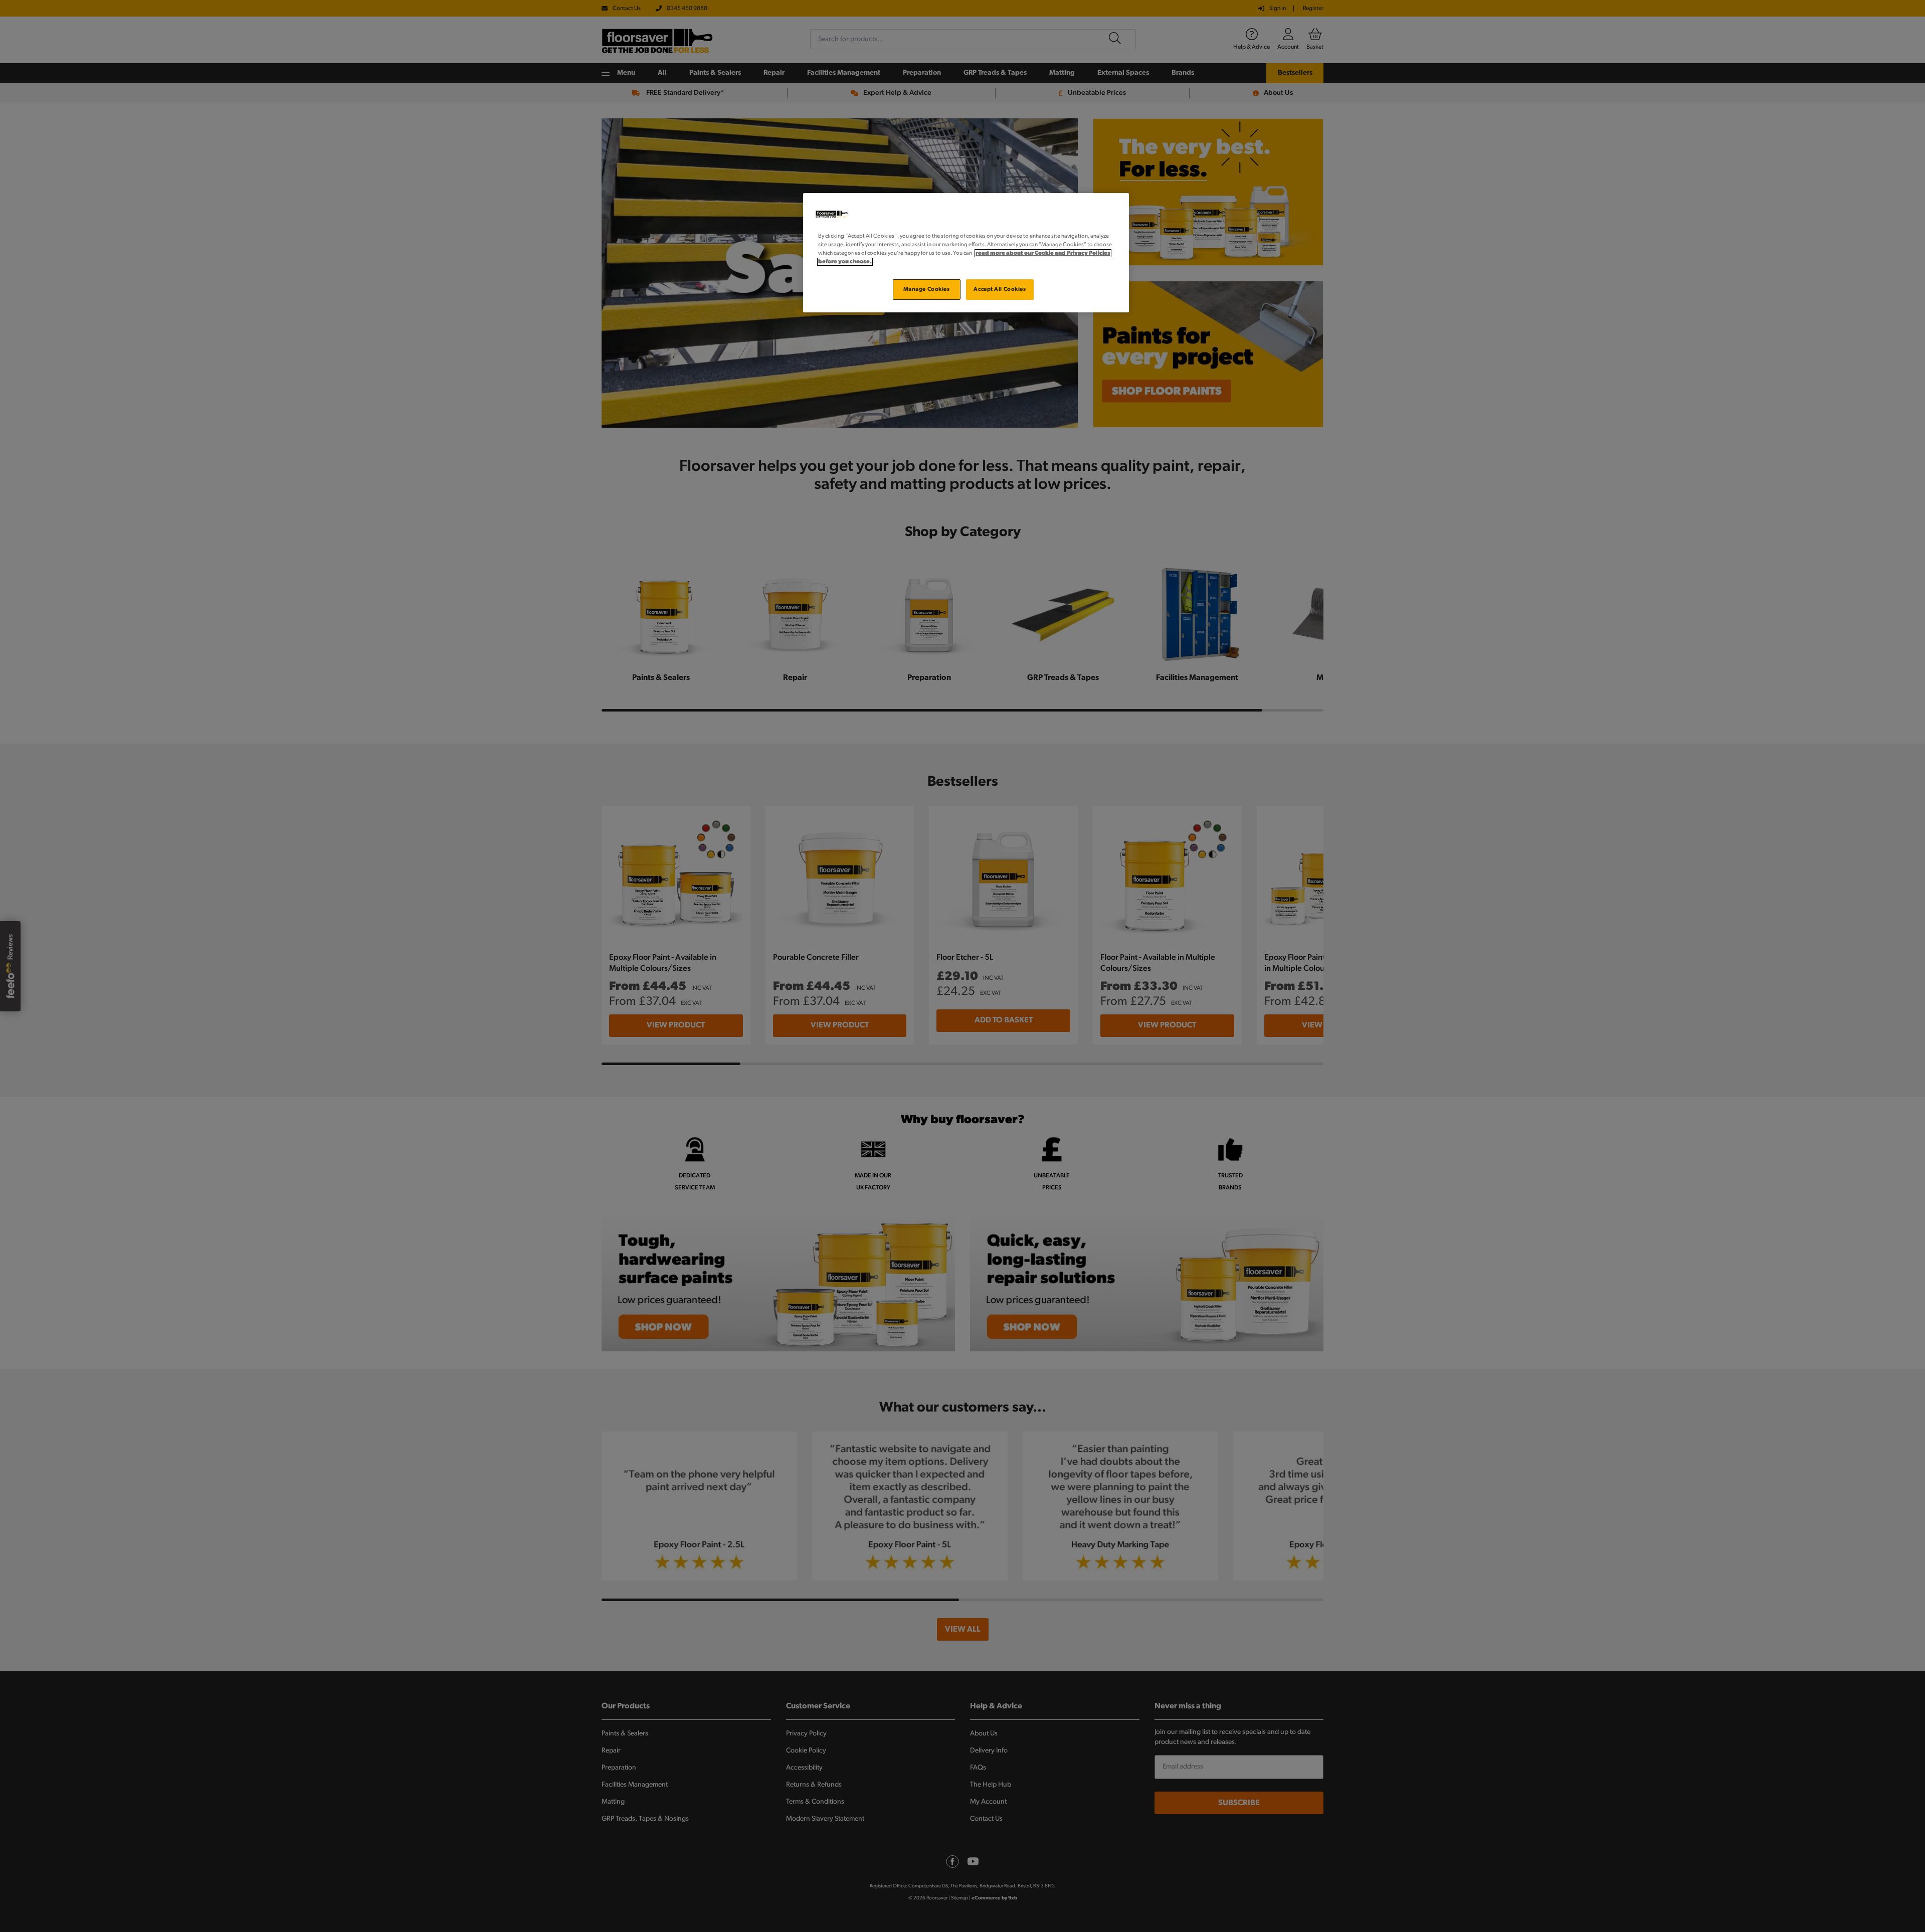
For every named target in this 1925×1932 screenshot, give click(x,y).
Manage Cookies (927, 289)
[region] (966, 253)
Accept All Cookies (1000, 289)
